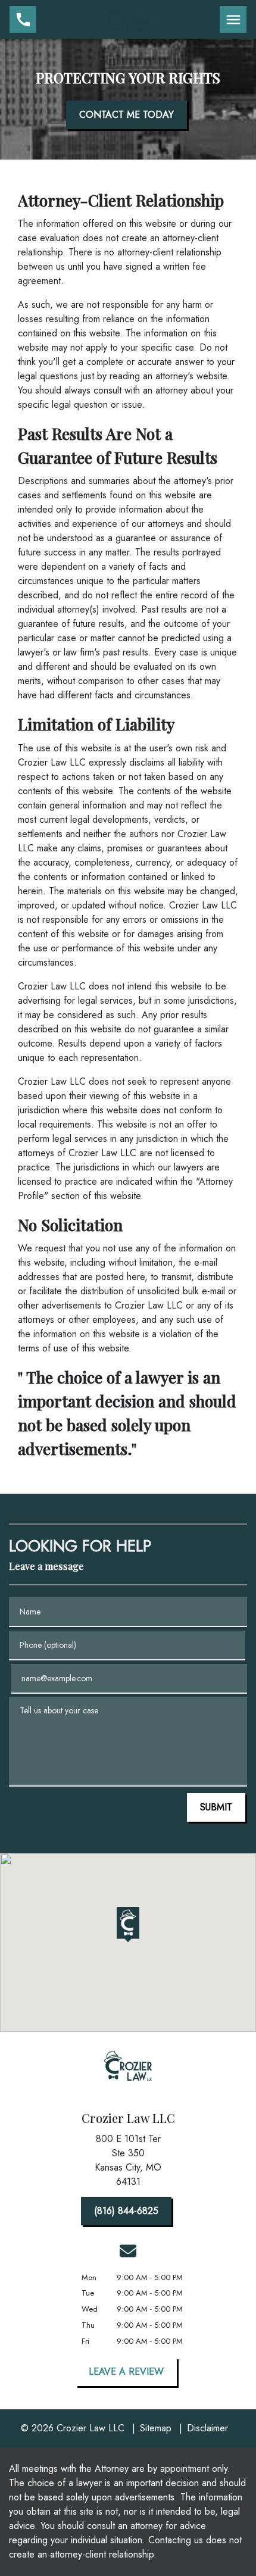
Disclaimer (207, 2428)
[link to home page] (128, 18)
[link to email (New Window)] (128, 2251)
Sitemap (156, 2428)
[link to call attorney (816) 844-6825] (23, 19)
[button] (128, 1925)
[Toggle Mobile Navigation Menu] (233, 19)
